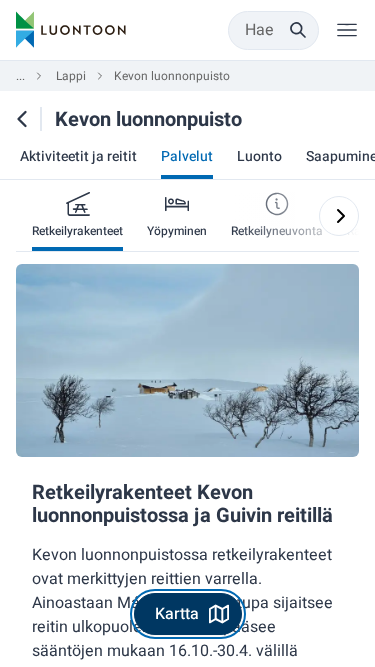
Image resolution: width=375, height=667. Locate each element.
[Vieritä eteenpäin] (339, 216)
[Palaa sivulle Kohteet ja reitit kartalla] (22, 119)
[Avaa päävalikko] (347, 30)
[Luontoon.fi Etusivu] (71, 30)
